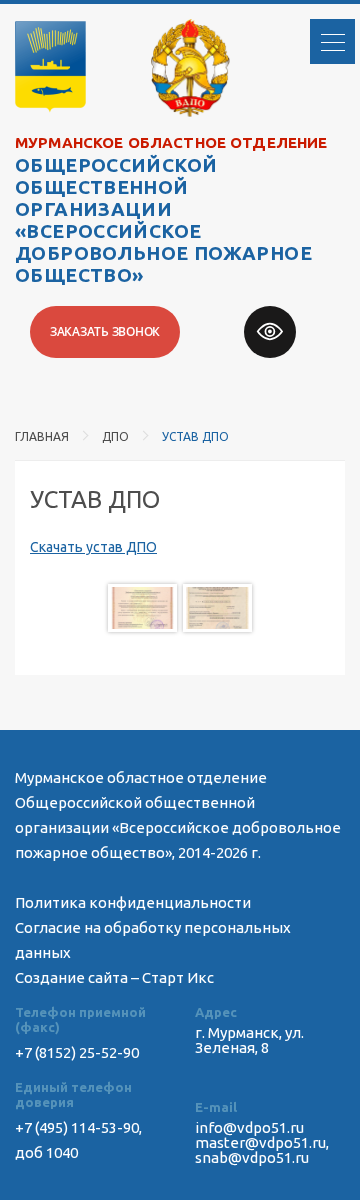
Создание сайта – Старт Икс (114, 977)
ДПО (115, 436)
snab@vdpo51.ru (252, 1157)
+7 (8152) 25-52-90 (77, 1052)
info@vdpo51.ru (249, 1127)
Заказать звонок (105, 331)
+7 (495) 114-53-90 (77, 1127)
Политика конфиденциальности (133, 902)
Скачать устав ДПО (93, 547)
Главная (42, 436)
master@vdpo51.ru (260, 1142)
